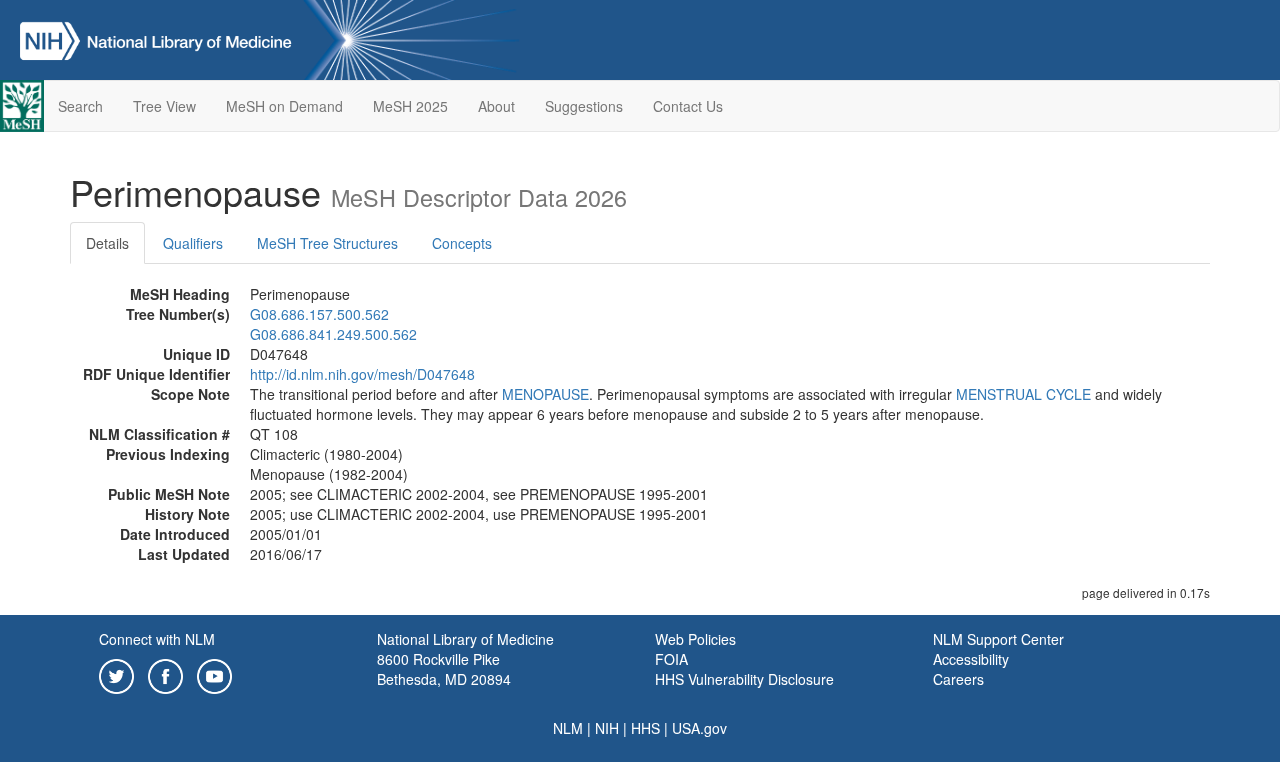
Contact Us (688, 106)
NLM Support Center (998, 639)
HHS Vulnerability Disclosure (744, 679)
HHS (645, 728)
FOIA (671, 659)
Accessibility (971, 659)
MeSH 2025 (410, 106)
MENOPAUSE (545, 394)
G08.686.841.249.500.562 (333, 334)
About (496, 106)
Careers (958, 679)
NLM (568, 728)
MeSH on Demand (284, 106)
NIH (607, 728)
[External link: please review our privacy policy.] (116, 674)
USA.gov (699, 728)
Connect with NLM (157, 639)
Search (80, 106)
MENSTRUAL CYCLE (1023, 394)
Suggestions (584, 106)
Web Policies (695, 639)
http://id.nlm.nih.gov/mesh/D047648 (362, 374)
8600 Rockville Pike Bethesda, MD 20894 (444, 669)
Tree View (164, 106)
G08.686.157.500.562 (319, 314)
